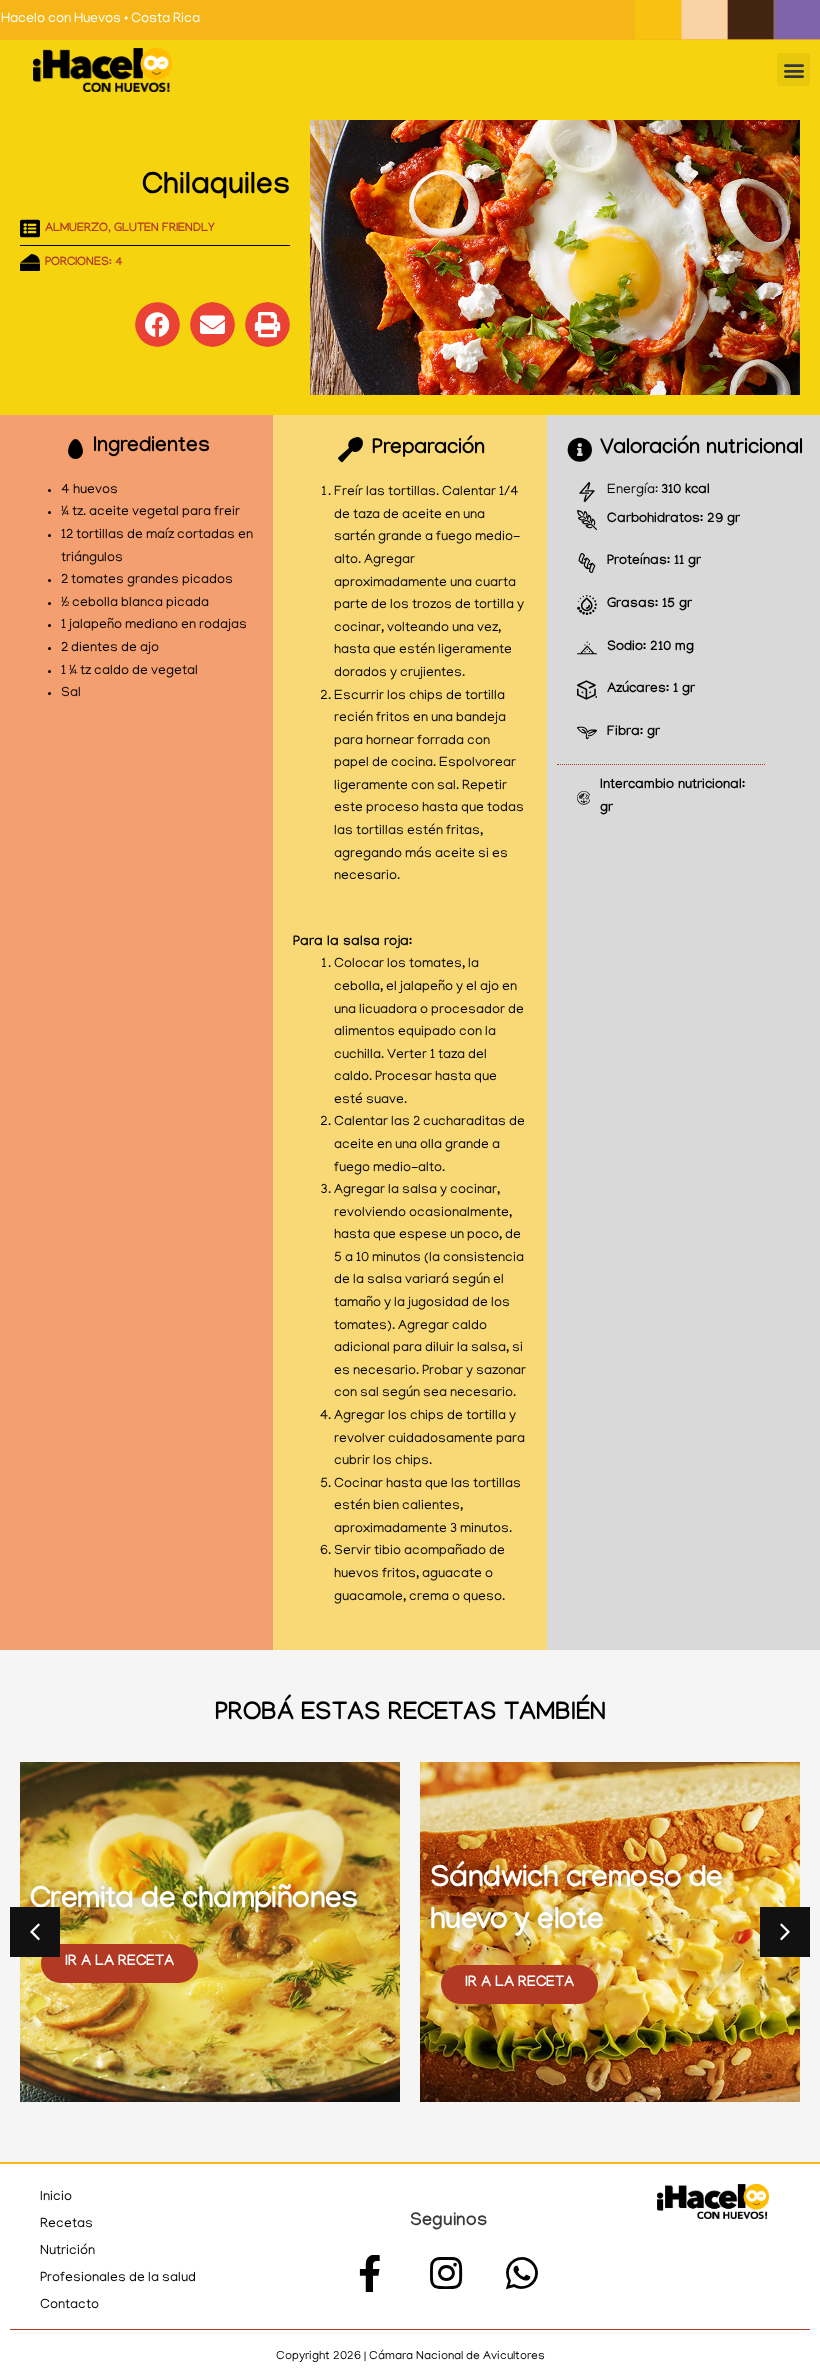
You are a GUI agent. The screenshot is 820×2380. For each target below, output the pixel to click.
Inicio (56, 2197)
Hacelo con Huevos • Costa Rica (100, 19)
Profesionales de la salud (118, 2278)
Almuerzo (76, 229)
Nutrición (67, 2251)
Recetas (66, 2224)
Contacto (69, 2305)
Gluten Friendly (164, 229)
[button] (793, 69)
